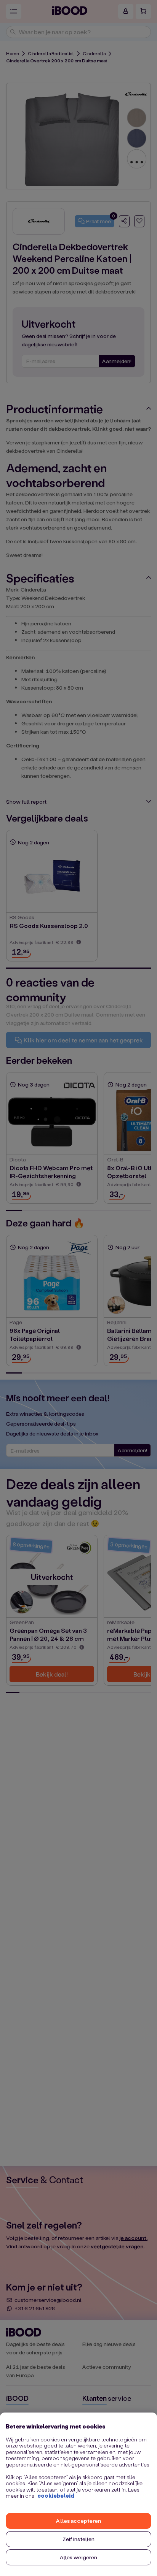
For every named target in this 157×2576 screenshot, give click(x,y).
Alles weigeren (79, 2557)
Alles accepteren (78, 2521)
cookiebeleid (56, 2496)
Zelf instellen (79, 2539)
